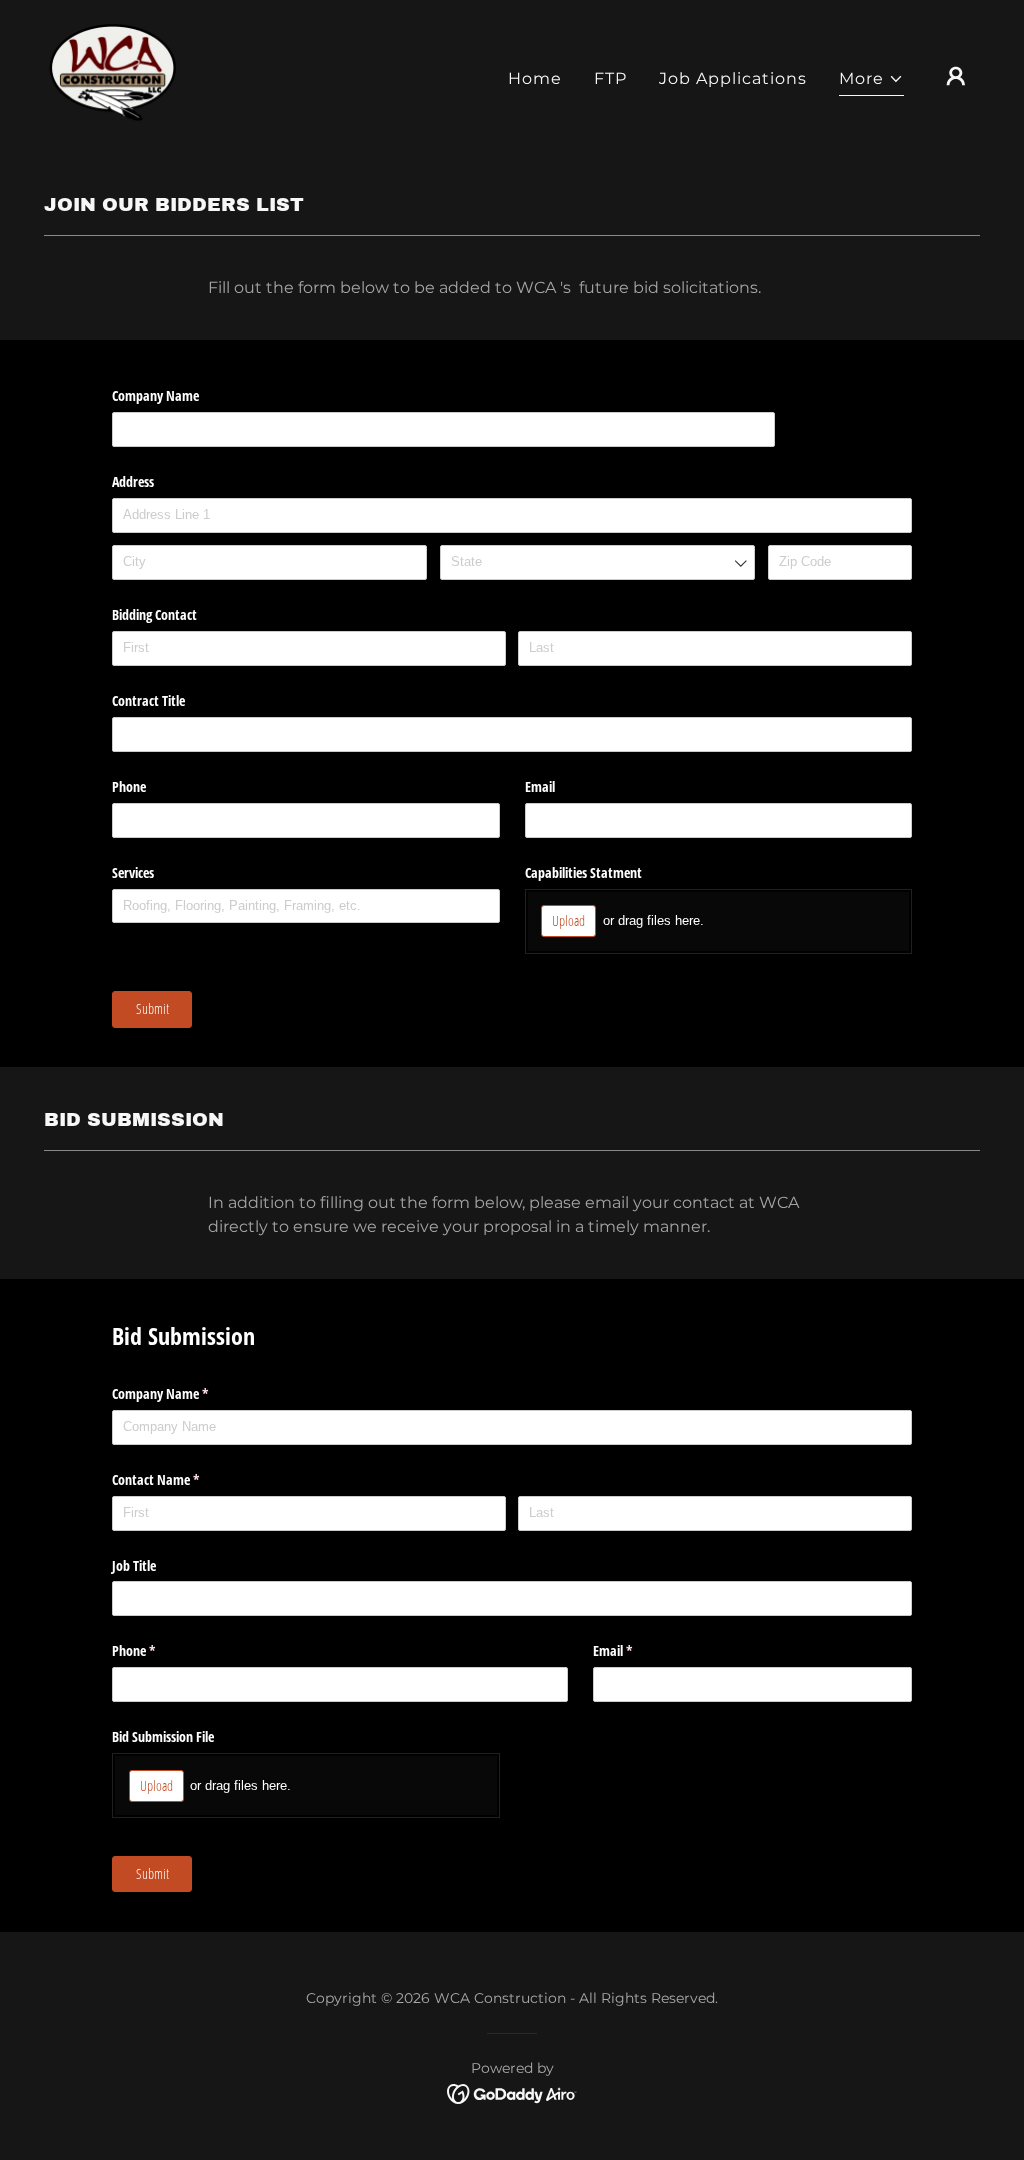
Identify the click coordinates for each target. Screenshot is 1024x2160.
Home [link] (535, 78)
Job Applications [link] (733, 78)
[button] (871, 81)
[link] (112, 74)
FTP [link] (610, 78)
